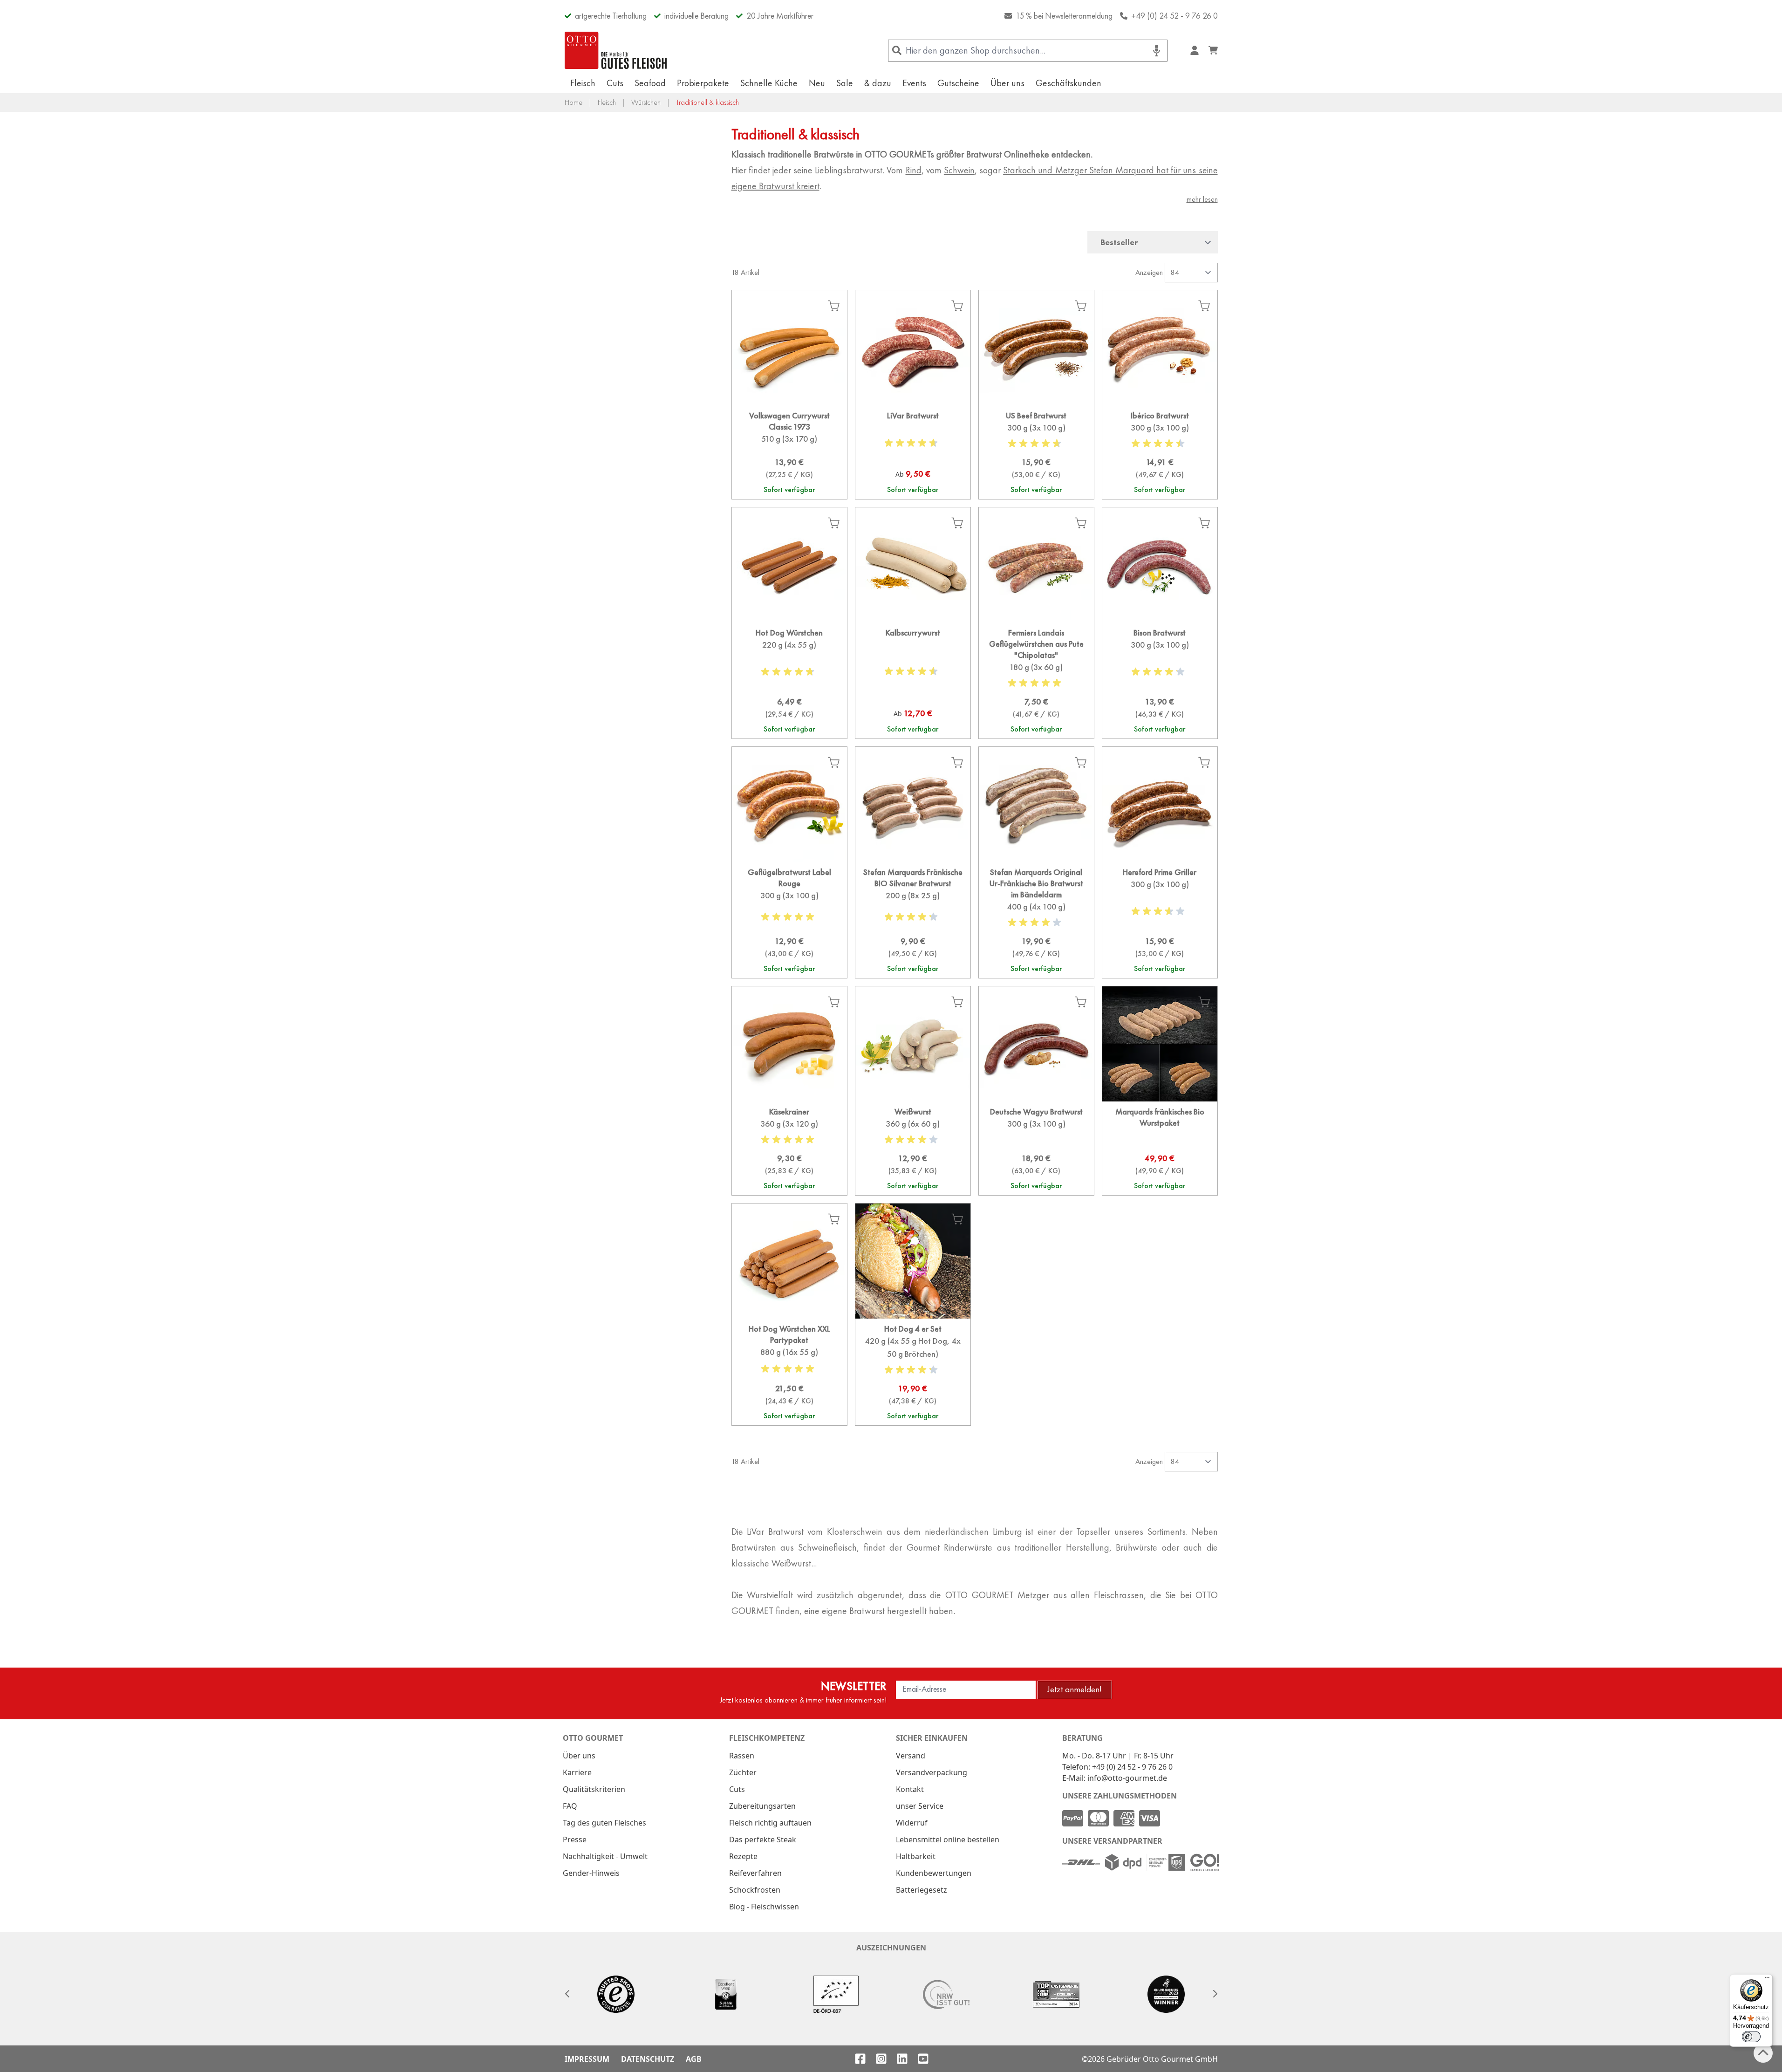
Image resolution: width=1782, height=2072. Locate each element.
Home (574, 102)
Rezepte (743, 1856)
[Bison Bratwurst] (1160, 680)
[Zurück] (567, 1994)
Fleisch (583, 83)
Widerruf (912, 1823)
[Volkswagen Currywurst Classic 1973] (789, 452)
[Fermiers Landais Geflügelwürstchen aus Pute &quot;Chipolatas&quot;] (1036, 680)
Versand (911, 1756)
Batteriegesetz (922, 1890)
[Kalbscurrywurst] (913, 680)
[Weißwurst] (913, 1148)
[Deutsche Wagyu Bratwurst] (1036, 1148)
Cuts (615, 83)
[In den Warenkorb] (834, 306)
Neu (817, 83)
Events (914, 83)
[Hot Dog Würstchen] (789, 680)
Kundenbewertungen (934, 1873)
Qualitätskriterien (594, 1789)
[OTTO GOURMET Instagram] (881, 2059)
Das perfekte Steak (763, 1839)
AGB (694, 2059)
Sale (845, 83)
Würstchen (646, 102)
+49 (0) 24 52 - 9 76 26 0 (1174, 16)
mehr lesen (1202, 199)
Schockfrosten (755, 1890)
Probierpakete (703, 83)
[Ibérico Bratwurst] (1160, 452)
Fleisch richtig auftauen (770, 1823)
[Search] (897, 51)
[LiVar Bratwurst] (913, 452)
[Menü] (1767, 1980)
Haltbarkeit (916, 1856)
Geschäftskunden (1069, 83)
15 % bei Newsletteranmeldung (1064, 16)
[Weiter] (1215, 1994)
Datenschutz (648, 2059)
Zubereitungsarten (762, 1806)
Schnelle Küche (769, 83)
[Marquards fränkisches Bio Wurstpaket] (1160, 1148)
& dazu (878, 83)
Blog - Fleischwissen (764, 1907)
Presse (575, 1839)
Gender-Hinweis (591, 1873)
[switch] (1751, 2037)
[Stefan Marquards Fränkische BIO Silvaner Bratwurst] (913, 920)
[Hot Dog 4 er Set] (913, 1372)
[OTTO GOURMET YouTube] (923, 2059)
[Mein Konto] (1195, 50)
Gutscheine (958, 83)
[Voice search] (1157, 51)
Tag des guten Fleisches (604, 1823)
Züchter (743, 1772)
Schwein (959, 170)
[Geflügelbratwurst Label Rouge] (789, 920)
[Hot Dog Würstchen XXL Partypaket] (789, 1372)
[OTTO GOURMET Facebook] (860, 2059)
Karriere (577, 1772)
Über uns (1007, 83)
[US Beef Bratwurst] (1036, 452)
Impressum (587, 2059)
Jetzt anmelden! (1075, 1689)
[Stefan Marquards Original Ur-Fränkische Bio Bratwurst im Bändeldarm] (1036, 920)
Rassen (742, 1756)
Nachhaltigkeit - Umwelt (605, 1856)
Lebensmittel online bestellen (948, 1839)
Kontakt (910, 1789)
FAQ (570, 1806)
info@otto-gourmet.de (1127, 1778)
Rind (914, 170)
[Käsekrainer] (789, 1148)
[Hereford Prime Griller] (1160, 920)
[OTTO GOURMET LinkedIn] (902, 2059)
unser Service (920, 1806)
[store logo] (616, 50)
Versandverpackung (932, 1772)
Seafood (650, 83)
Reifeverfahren (755, 1873)
